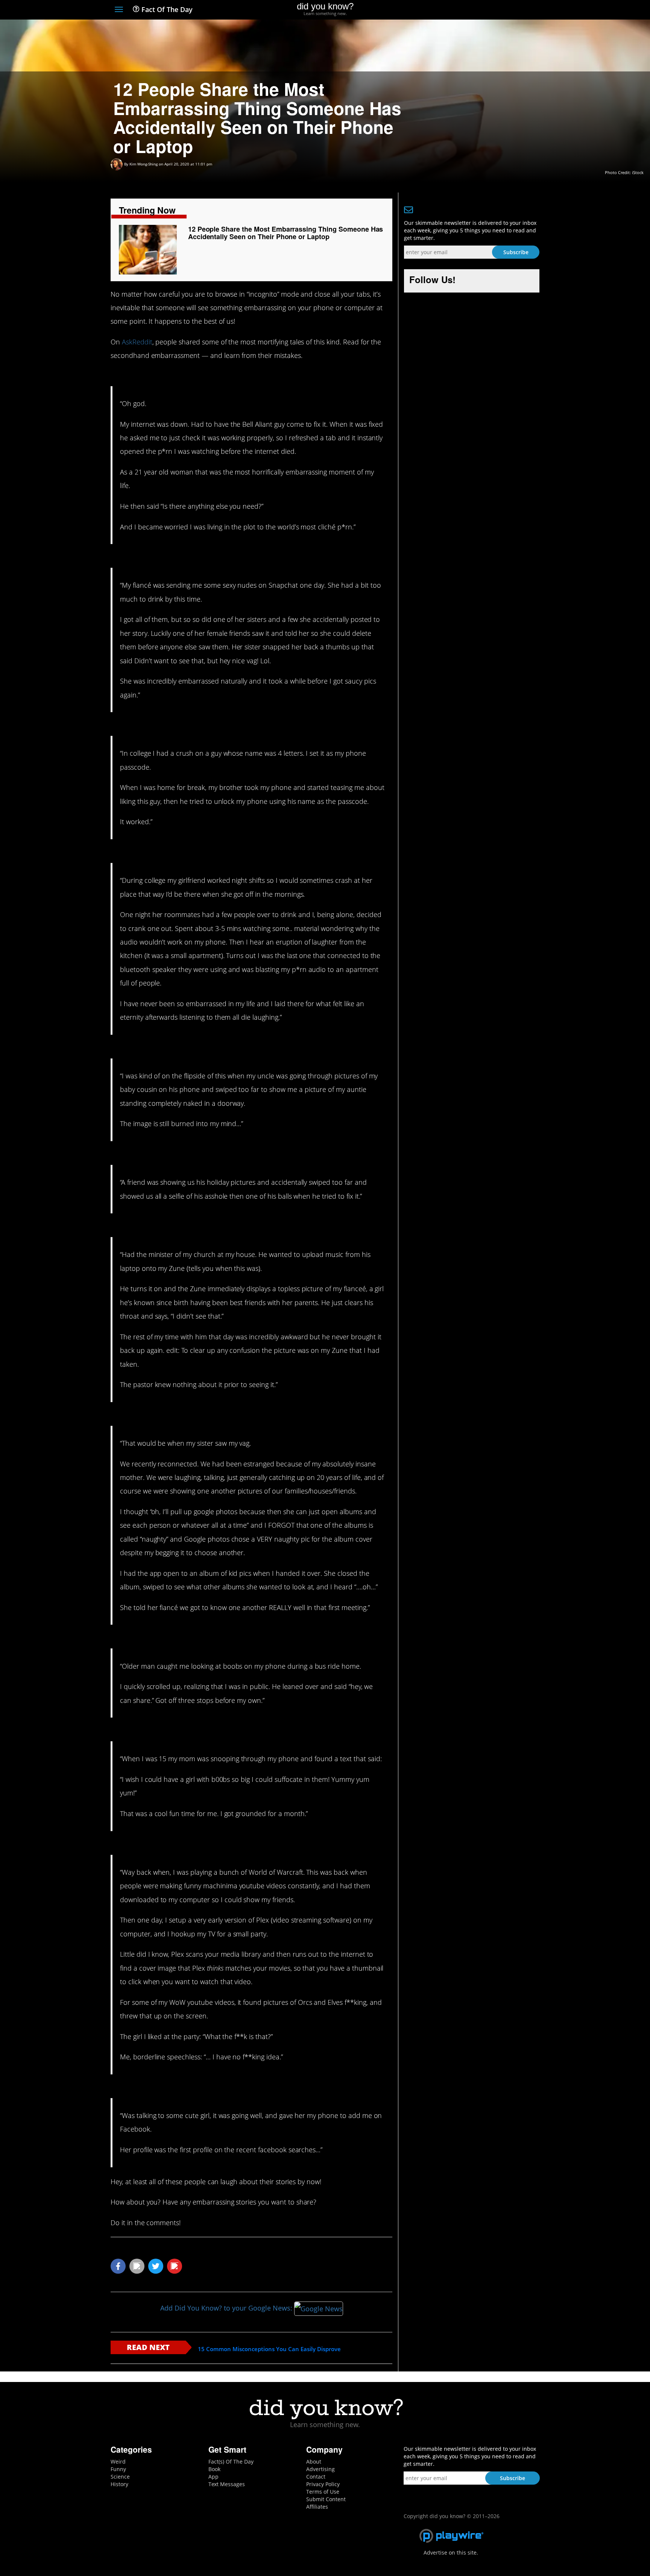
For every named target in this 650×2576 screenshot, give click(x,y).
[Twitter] (494, 10)
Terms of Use (323, 2492)
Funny (118, 2469)
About (314, 2462)
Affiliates (317, 2507)
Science (120, 2477)
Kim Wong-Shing (144, 164)
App (213, 2477)
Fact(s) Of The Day (231, 2462)
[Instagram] (508, 10)
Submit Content (326, 2499)
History (119, 2484)
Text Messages (227, 2484)
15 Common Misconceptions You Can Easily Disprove (269, 2349)
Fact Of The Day (166, 9)
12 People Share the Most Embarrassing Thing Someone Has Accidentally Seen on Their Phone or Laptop (286, 233)
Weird (118, 2462)
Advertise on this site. (451, 2552)
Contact (316, 2477)
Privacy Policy (323, 2484)
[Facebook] (481, 10)
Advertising (320, 2469)
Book (214, 2469)
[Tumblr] (522, 10)
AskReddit (137, 342)
